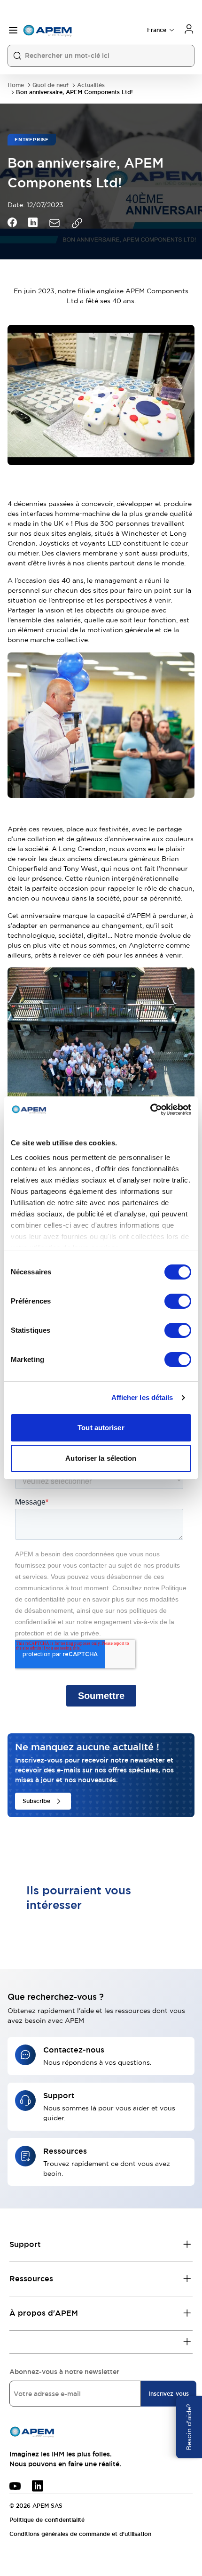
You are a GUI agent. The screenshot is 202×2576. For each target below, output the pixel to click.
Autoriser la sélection (101, 1458)
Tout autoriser (101, 1428)
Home (16, 85)
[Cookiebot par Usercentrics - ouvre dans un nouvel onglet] (150, 1110)
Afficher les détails (142, 1397)
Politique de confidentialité (47, 2520)
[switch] (178, 1301)
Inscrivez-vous (169, 2394)
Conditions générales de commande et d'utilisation (80, 2534)
